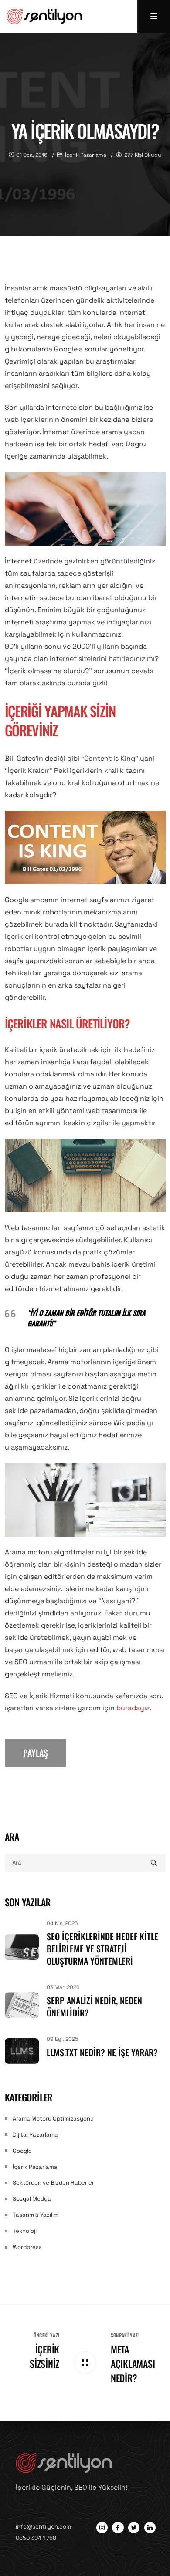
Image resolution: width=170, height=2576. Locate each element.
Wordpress (27, 2247)
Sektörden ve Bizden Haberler (53, 2183)
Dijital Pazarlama (35, 2135)
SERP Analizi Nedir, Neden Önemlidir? (94, 2006)
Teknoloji (25, 2231)
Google (22, 2151)
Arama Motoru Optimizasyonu (53, 2119)
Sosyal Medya (32, 2199)
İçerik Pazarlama (35, 2167)
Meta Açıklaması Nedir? (133, 2364)
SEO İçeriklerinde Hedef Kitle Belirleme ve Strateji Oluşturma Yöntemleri (102, 1949)
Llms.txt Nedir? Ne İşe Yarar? (102, 2052)
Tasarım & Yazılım (36, 2215)
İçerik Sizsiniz (44, 2356)
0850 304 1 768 (36, 2538)
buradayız (133, 1708)
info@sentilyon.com (43, 2527)
